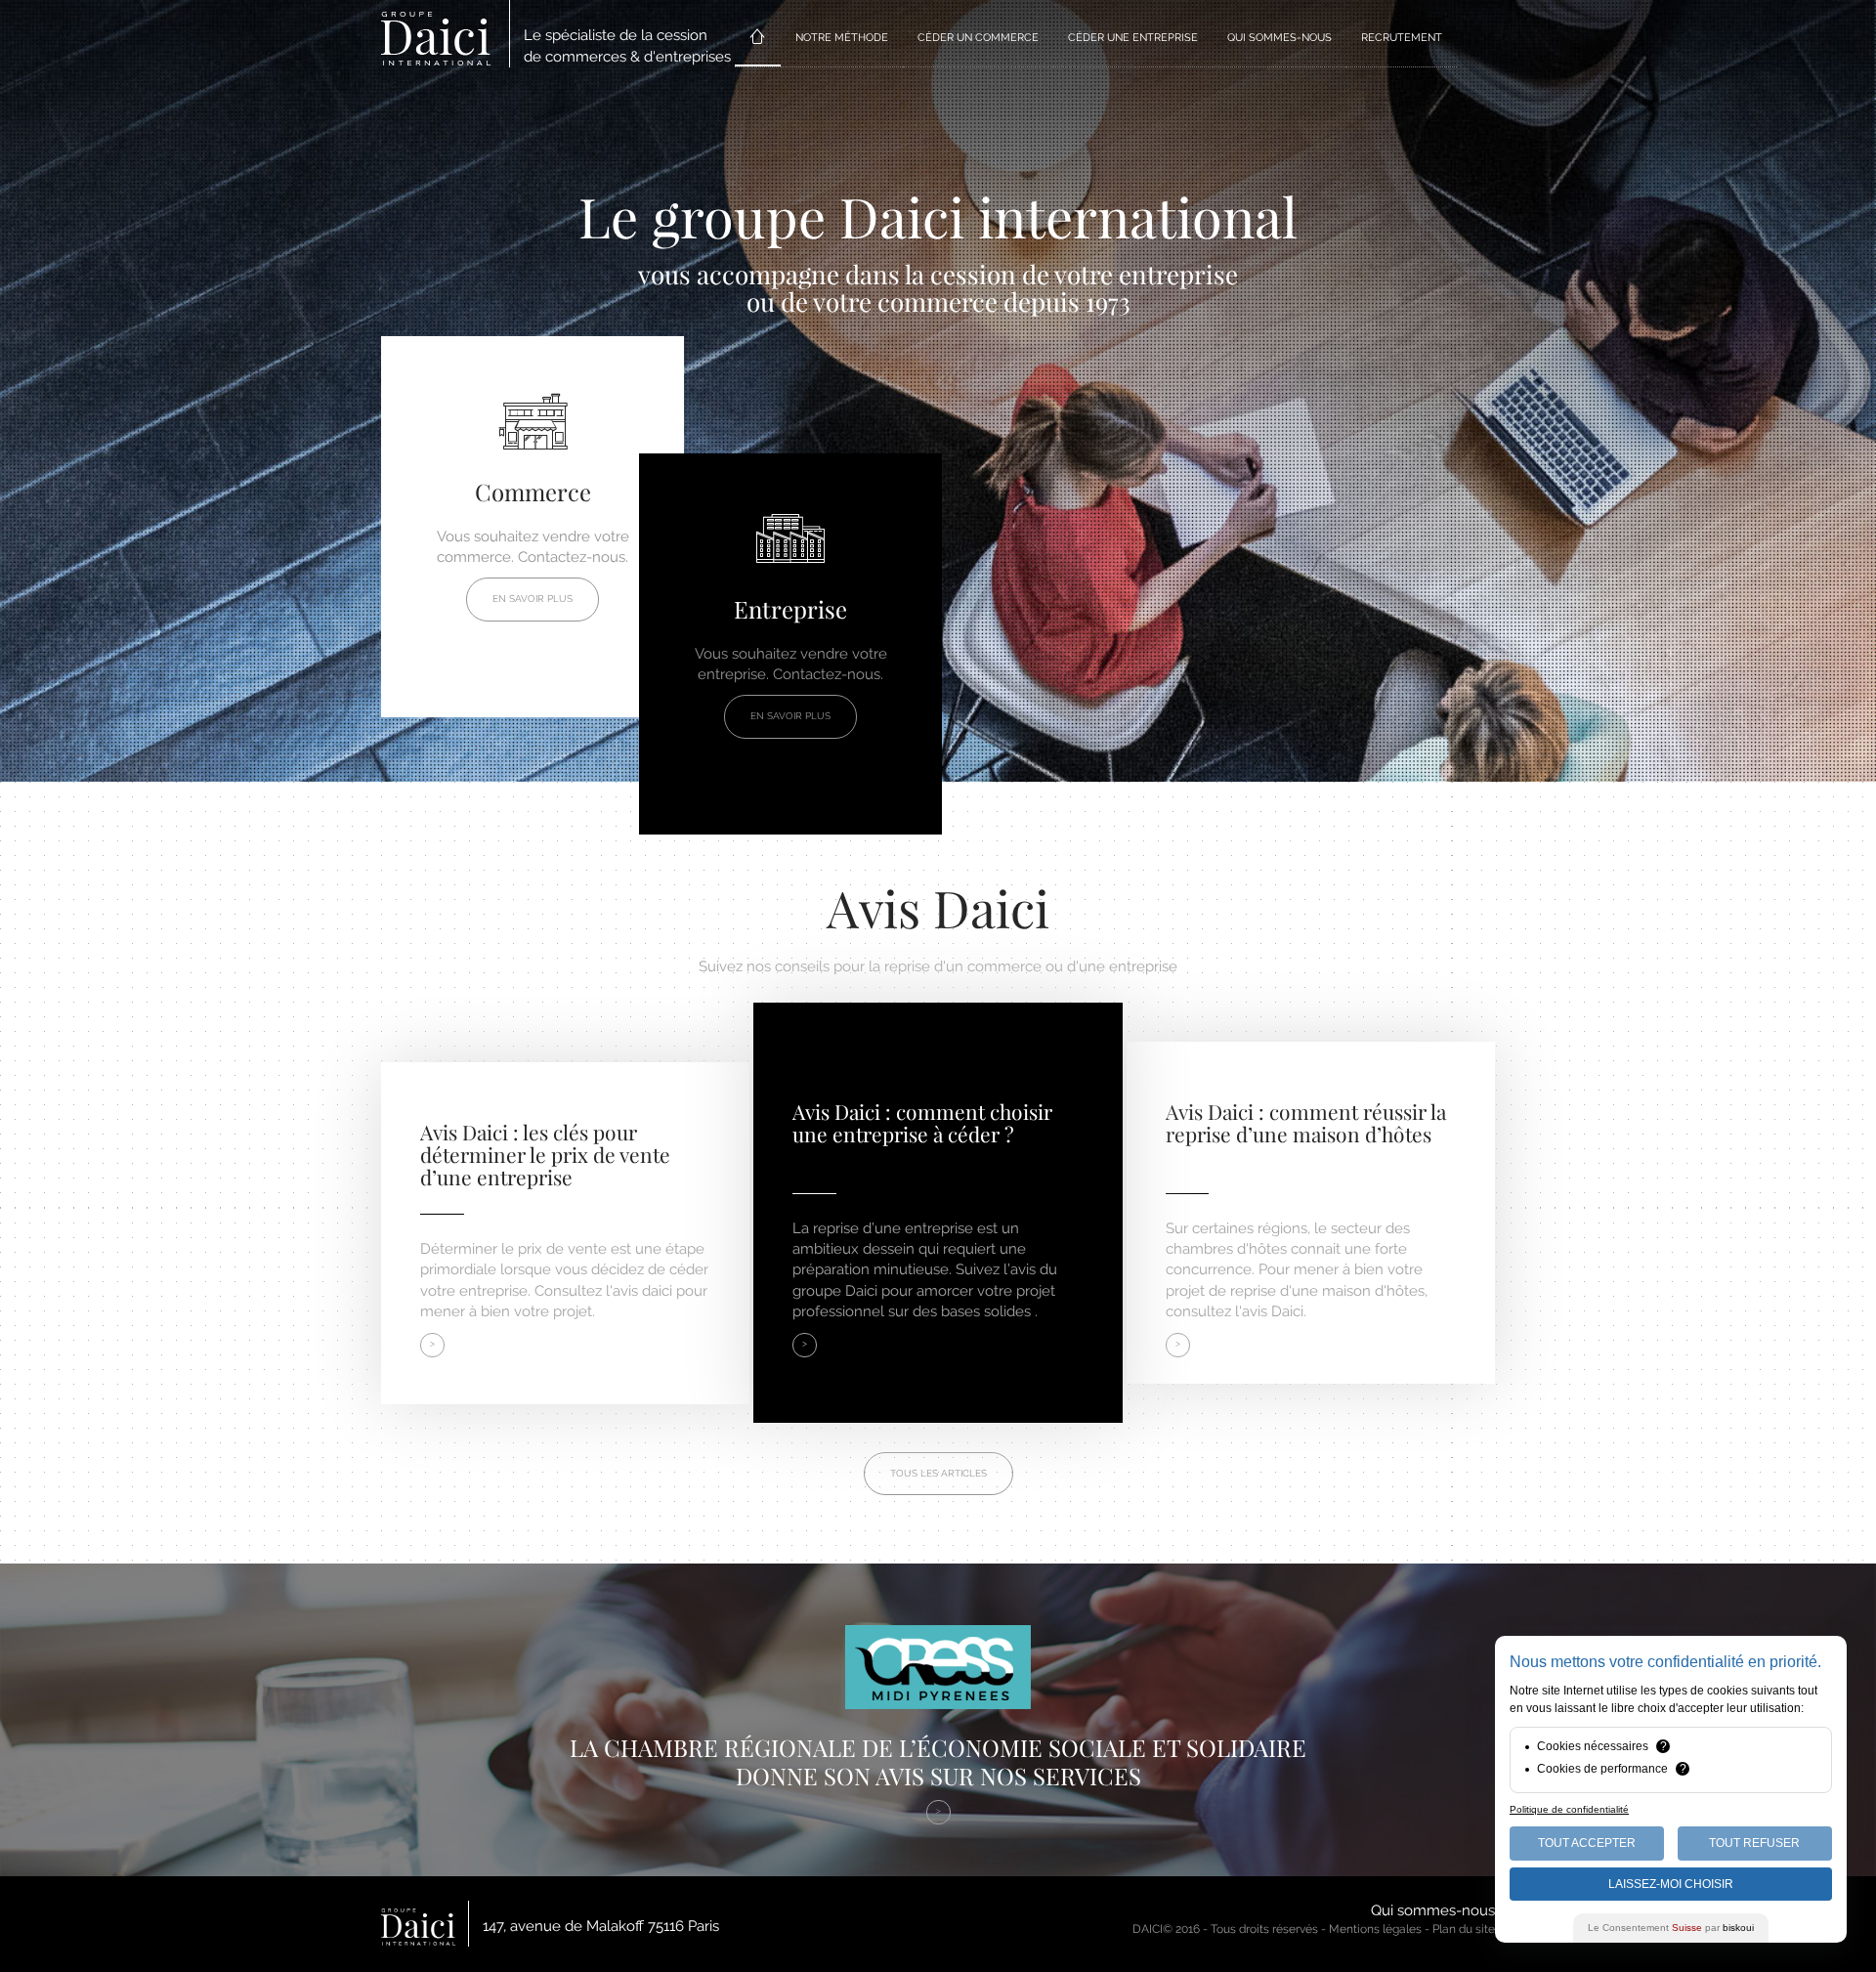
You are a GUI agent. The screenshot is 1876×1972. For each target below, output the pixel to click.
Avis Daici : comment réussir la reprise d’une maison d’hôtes (1306, 1122)
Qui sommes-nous (1433, 1910)
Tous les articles (938, 1473)
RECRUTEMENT (1402, 38)
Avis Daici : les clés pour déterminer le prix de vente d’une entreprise (545, 1154)
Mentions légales (1375, 1929)
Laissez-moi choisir (1671, 1884)
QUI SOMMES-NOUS (1279, 38)
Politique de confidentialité (1569, 1809)
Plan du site (1464, 1929)
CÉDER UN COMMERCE (978, 38)
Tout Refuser (1754, 1843)
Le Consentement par (1671, 1928)
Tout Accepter (1587, 1843)
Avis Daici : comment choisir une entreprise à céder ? (922, 1122)
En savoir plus (533, 599)
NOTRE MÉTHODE (842, 38)
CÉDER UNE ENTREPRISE (1133, 38)
